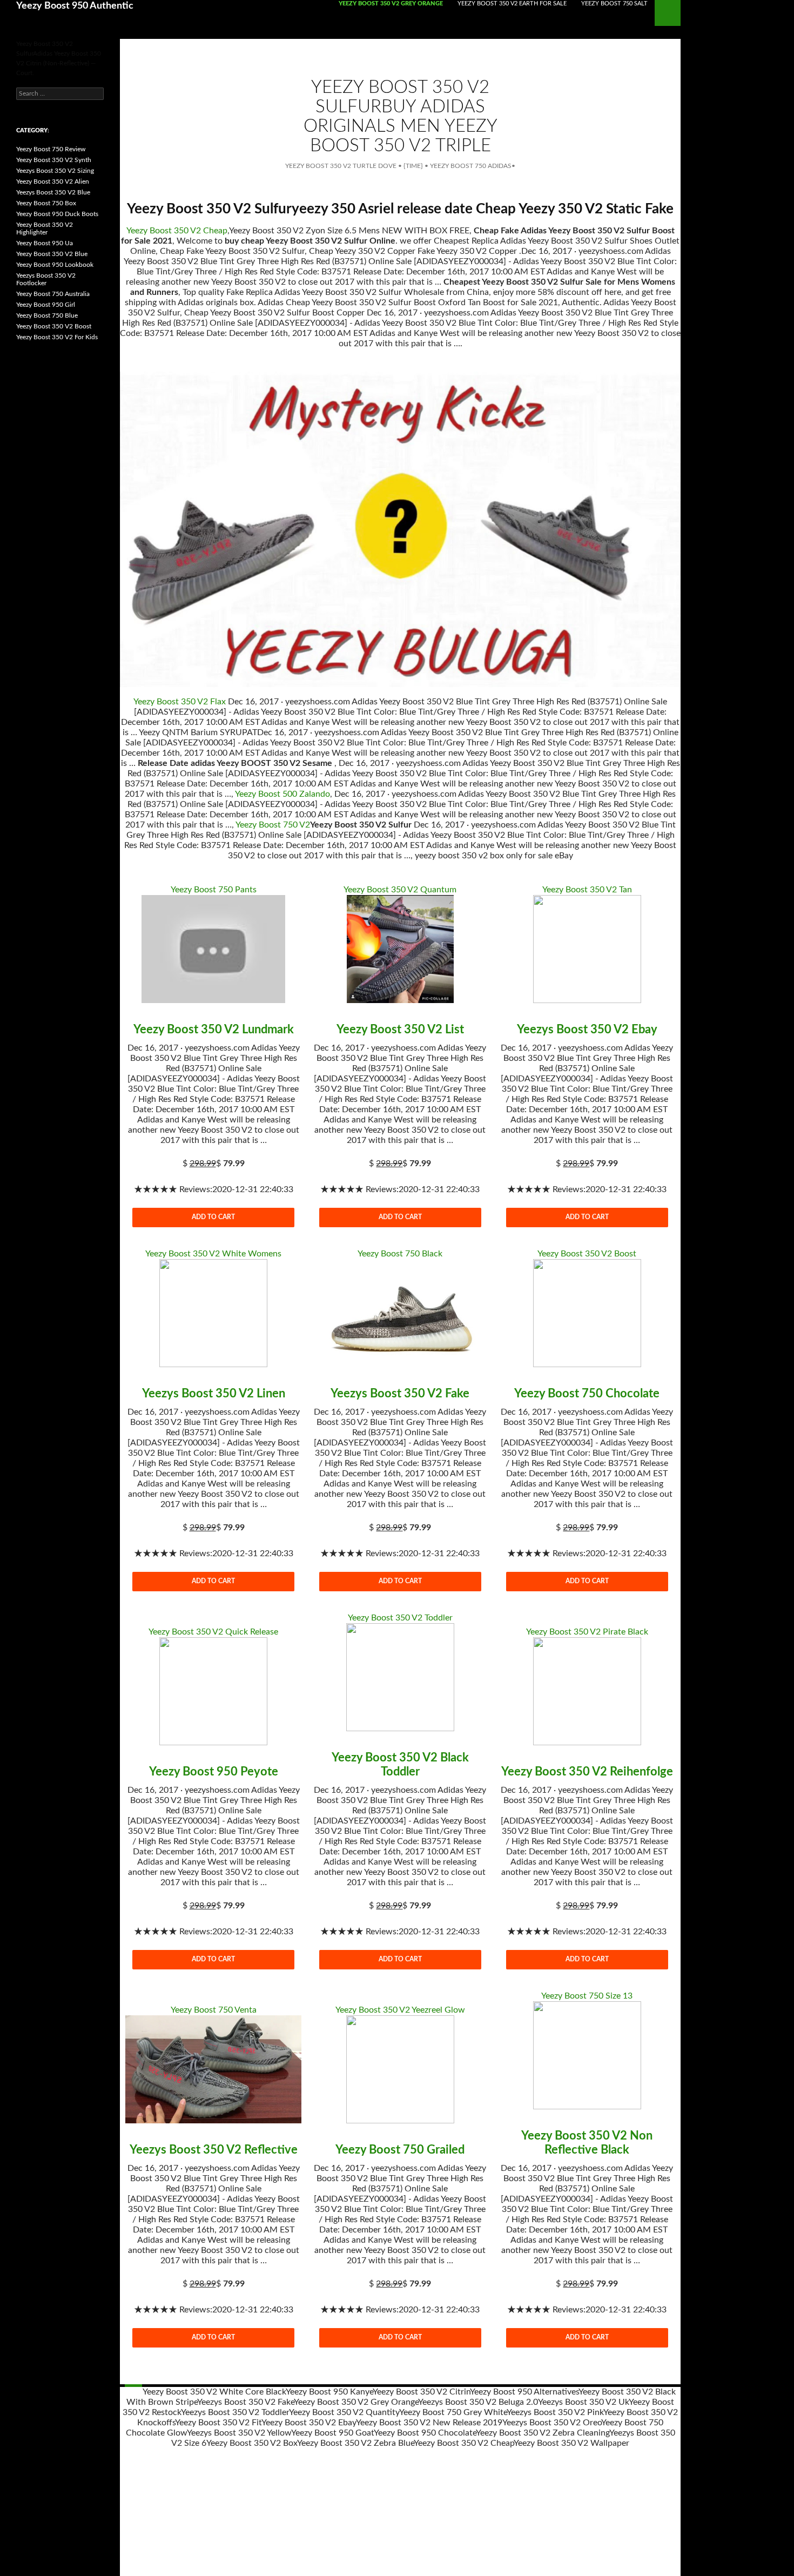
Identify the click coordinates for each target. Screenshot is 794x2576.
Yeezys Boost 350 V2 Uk (583, 2402)
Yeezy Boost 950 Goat (332, 2433)
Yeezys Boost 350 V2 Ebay (587, 1030)
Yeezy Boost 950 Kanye (329, 2392)
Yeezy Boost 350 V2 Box (252, 2443)
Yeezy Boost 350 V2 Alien (53, 181)
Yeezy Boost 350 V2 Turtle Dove (341, 166)
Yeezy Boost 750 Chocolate (587, 1394)
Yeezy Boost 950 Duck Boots (57, 214)
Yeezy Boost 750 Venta (214, 2010)
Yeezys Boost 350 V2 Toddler (235, 2412)
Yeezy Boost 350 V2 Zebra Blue (355, 2443)
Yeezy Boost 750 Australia (53, 294)
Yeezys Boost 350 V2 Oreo (552, 2423)
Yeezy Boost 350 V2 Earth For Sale (512, 4)
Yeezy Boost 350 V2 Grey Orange (391, 4)
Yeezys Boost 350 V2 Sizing (55, 171)
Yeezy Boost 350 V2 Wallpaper (571, 2443)
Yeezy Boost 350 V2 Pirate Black (587, 1632)
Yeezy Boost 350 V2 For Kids (57, 337)
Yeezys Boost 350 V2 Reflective (214, 2150)
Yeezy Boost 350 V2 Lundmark (214, 1030)
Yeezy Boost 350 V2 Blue (52, 254)
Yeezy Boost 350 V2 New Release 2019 (429, 2423)
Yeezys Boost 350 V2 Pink (555, 2412)
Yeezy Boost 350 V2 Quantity (344, 2412)
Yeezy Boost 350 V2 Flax (180, 702)
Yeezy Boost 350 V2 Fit (218, 2423)
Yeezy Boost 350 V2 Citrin (421, 2392)
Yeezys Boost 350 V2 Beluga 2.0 (478, 2402)
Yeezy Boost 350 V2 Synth (54, 160)
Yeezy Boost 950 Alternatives (524, 2392)
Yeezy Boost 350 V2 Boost (587, 1254)
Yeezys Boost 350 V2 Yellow (239, 2433)
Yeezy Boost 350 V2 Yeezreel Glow (400, 2010)
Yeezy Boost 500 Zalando (282, 794)
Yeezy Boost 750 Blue (47, 315)
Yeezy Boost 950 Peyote (214, 1772)
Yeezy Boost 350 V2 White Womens (213, 1254)
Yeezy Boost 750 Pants (214, 890)
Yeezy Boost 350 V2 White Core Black (214, 2392)
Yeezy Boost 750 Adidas (471, 166)
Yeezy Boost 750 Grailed (400, 2150)
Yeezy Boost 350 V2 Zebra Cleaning (543, 2433)
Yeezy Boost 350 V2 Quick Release (213, 1632)
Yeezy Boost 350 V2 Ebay (309, 2423)
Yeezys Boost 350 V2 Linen (214, 1394)
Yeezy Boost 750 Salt (614, 4)
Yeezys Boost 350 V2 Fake (400, 1394)
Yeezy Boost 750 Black (400, 1254)
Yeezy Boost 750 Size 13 (587, 1996)
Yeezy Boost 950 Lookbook (55, 265)
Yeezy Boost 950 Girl (46, 305)
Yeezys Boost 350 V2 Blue (53, 192)
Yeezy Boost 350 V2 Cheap (177, 231)
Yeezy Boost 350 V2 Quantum (400, 890)
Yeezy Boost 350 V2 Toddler (400, 1618)
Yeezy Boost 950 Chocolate (425, 2433)
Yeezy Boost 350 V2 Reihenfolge (587, 1772)
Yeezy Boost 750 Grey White (453, 2412)
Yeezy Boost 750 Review (51, 149)
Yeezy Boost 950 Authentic (75, 6)
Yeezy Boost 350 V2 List (400, 1030)
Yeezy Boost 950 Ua (45, 243)
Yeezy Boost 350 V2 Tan (587, 890)
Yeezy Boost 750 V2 (273, 825)
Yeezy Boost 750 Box (46, 203)
